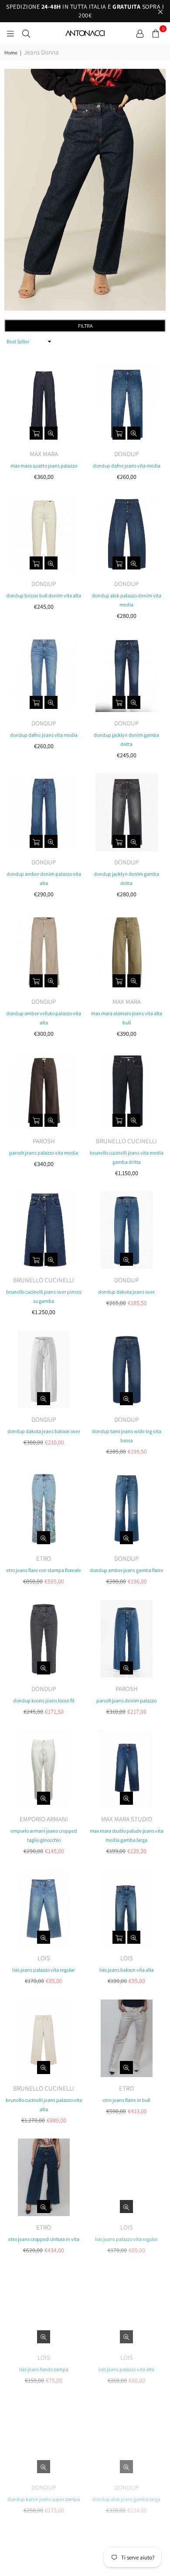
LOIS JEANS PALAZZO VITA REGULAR (44, 1970)
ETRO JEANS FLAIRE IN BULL (127, 2100)
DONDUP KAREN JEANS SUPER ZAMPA (44, 2499)
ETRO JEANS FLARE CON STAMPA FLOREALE (44, 1570)
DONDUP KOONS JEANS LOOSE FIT (44, 1700)
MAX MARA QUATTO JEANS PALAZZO (44, 466)
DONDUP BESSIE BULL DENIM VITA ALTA (44, 595)
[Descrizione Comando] (140, 33)
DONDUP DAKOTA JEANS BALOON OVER (44, 1431)
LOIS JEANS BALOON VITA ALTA (127, 1970)
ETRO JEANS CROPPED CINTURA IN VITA (44, 2239)
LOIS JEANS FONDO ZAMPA (44, 2369)
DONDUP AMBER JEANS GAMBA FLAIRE (126, 1570)
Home (11, 53)
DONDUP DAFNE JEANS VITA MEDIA (127, 466)
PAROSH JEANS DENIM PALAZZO (126, 1700)
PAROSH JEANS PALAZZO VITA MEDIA (44, 1153)
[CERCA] (26, 33)
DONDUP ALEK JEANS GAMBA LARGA (126, 2499)
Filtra (85, 326)
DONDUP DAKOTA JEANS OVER (126, 1292)
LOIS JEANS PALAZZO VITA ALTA (126, 2369)
